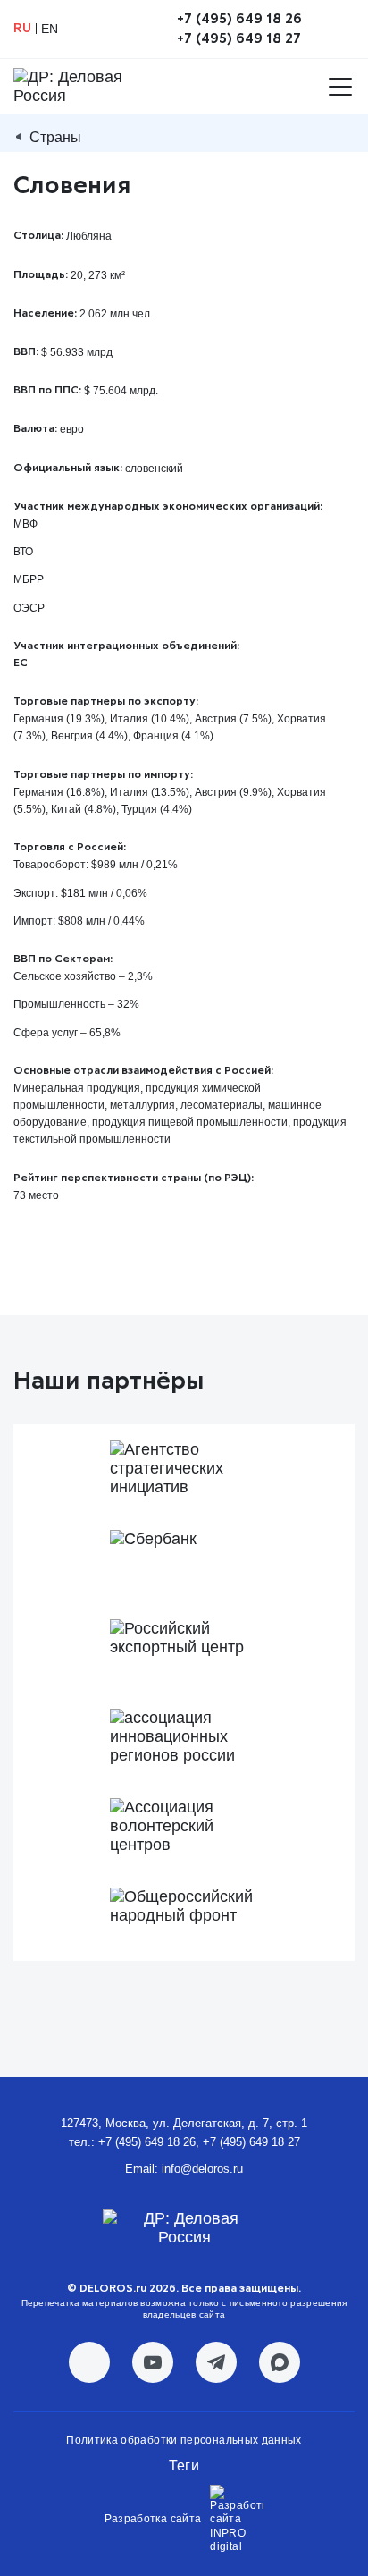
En (50, 29)
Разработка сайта (153, 2519)
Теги (184, 2466)
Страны (55, 137)
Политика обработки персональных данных (184, 2440)
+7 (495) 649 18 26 (239, 19)
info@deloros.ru (202, 2169)
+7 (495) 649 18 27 (239, 38)
